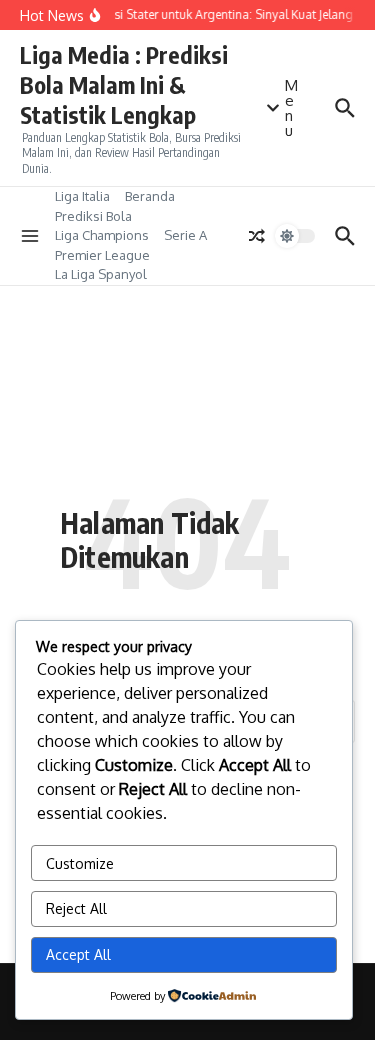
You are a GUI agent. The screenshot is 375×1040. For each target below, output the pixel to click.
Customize (80, 863)
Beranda (150, 196)
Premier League (102, 255)
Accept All (78, 954)
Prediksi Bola (93, 216)
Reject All (76, 908)
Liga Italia (82, 196)
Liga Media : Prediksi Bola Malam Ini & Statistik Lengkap (124, 84)
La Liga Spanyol (101, 274)
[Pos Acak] (257, 236)
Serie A (185, 235)
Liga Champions (102, 235)
